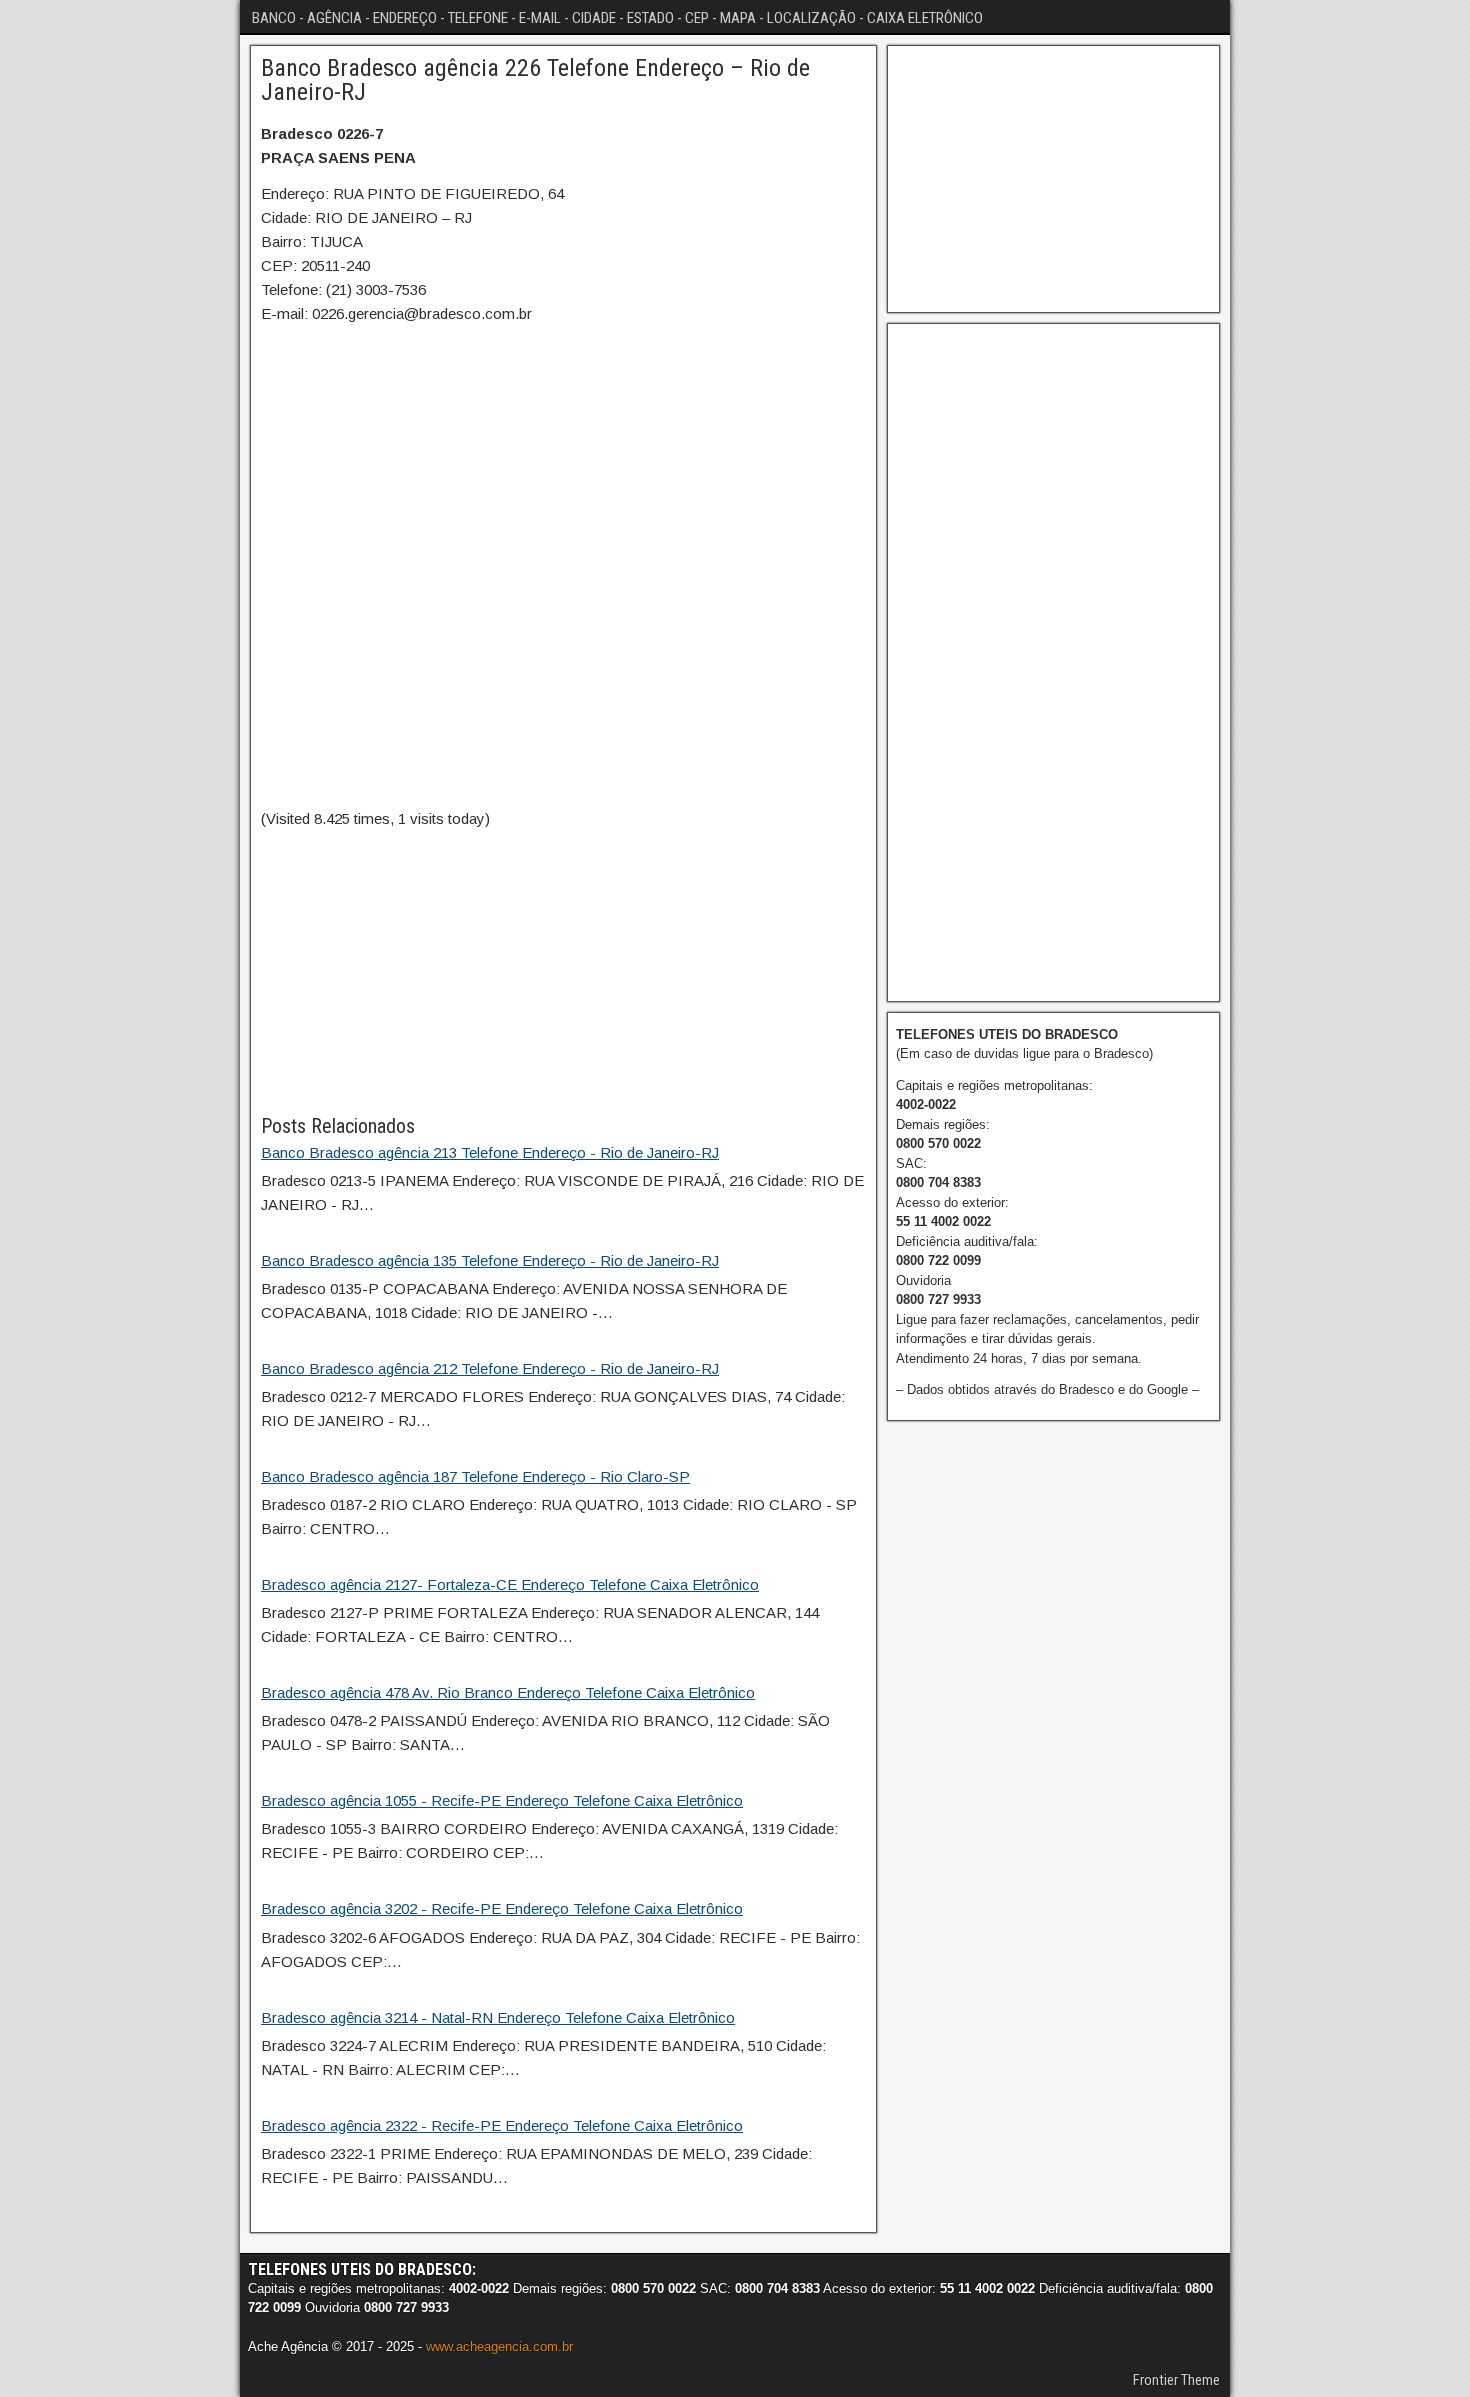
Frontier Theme (1176, 2380)
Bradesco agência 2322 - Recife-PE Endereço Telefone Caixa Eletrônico (502, 2125)
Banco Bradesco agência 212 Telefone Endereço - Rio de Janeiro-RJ (490, 1368)
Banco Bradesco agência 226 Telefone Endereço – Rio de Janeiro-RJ (535, 80)
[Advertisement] (563, 971)
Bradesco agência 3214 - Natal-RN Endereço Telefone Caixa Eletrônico (498, 2017)
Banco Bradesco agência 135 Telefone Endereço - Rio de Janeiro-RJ (490, 1260)
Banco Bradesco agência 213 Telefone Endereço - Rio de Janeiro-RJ (490, 1152)
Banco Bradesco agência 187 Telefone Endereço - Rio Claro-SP (475, 1476)
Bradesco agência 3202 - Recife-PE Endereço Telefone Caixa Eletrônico (502, 1908)
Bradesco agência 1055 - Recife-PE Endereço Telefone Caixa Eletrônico (502, 1800)
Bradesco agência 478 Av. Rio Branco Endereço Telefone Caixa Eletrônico (508, 1692)
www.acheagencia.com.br (499, 2346)
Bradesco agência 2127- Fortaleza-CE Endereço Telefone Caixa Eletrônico (510, 1584)
